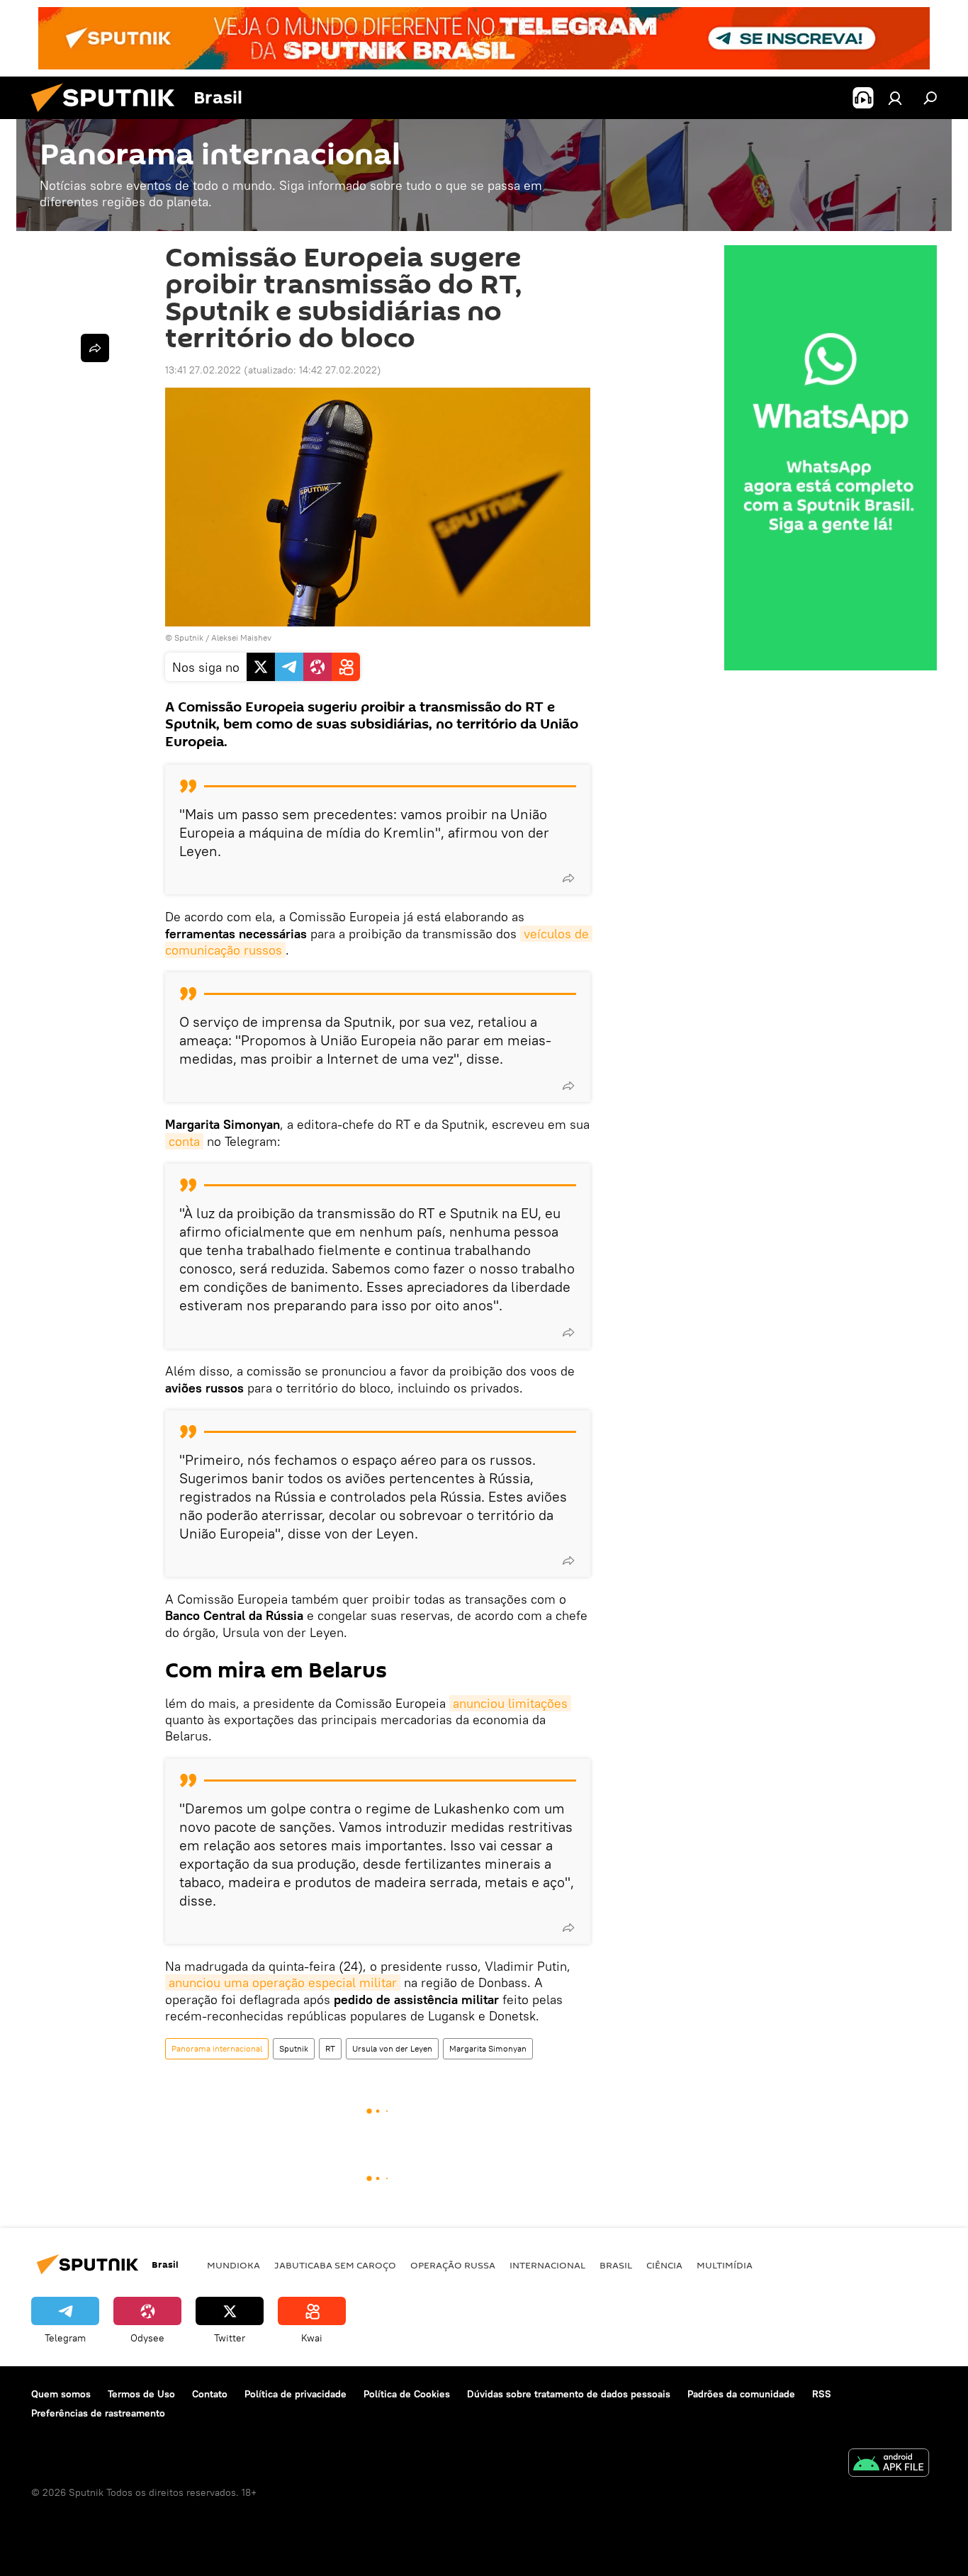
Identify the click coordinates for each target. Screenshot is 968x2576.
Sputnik (294, 2048)
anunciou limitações (510, 1703)
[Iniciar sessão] (895, 98)
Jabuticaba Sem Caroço (335, 2265)
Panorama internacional (217, 2048)
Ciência (664, 2265)
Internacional (547, 2265)
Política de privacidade (296, 2394)
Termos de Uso (141, 2394)
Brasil (616, 2265)
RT (330, 2048)
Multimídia (725, 2265)
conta (184, 1141)
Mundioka (233, 2265)
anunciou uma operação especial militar (283, 1982)
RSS (822, 2394)
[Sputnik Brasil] (108, 116)
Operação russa (453, 2265)
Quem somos (61, 2394)
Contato (210, 2394)
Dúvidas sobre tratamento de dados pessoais (569, 2394)
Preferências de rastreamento (98, 2413)
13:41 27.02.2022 (203, 370)
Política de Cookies (407, 2394)
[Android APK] (889, 2464)
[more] (568, 878)
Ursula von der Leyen (392, 2048)
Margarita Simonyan (488, 2048)
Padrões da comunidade (741, 2394)
